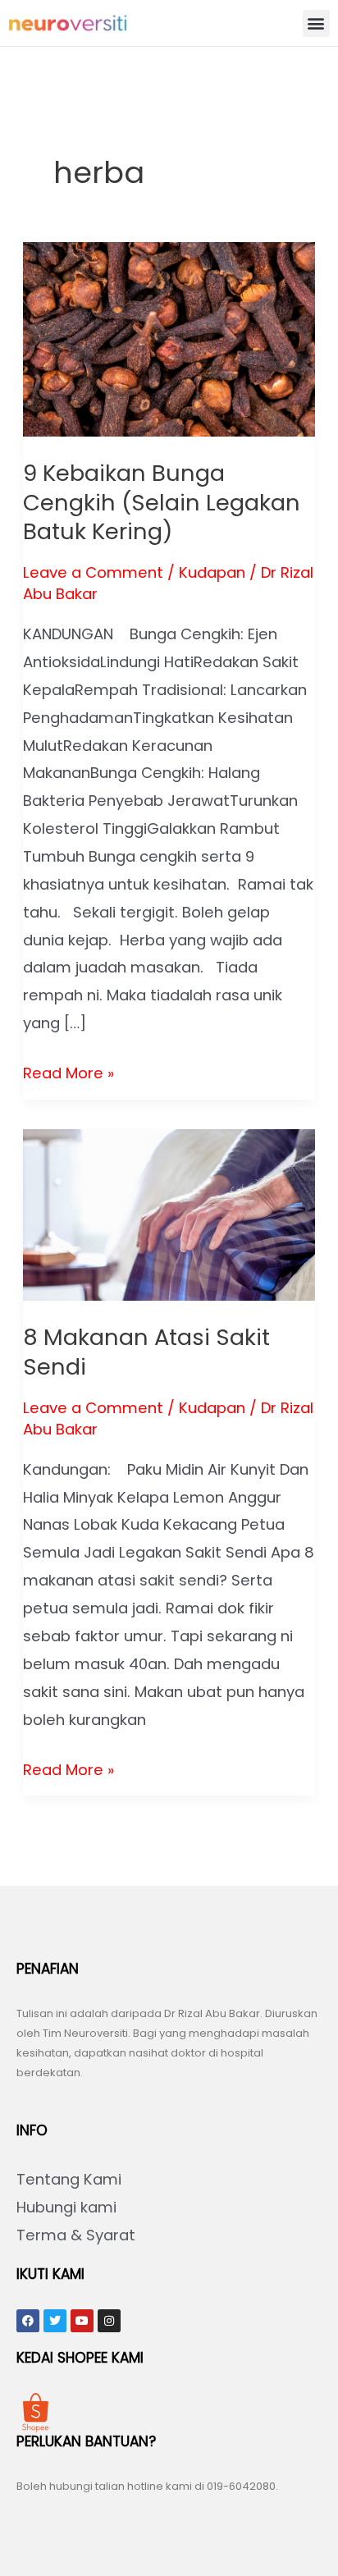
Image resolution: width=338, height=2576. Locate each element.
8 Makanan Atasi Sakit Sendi (146, 1352)
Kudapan (212, 572)
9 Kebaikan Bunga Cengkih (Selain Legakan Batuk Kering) (162, 502)
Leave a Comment (93, 572)
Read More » (69, 1071)
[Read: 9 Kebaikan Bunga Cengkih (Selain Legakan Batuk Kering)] (169, 338)
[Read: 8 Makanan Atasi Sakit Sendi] (169, 1214)
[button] (316, 23)
